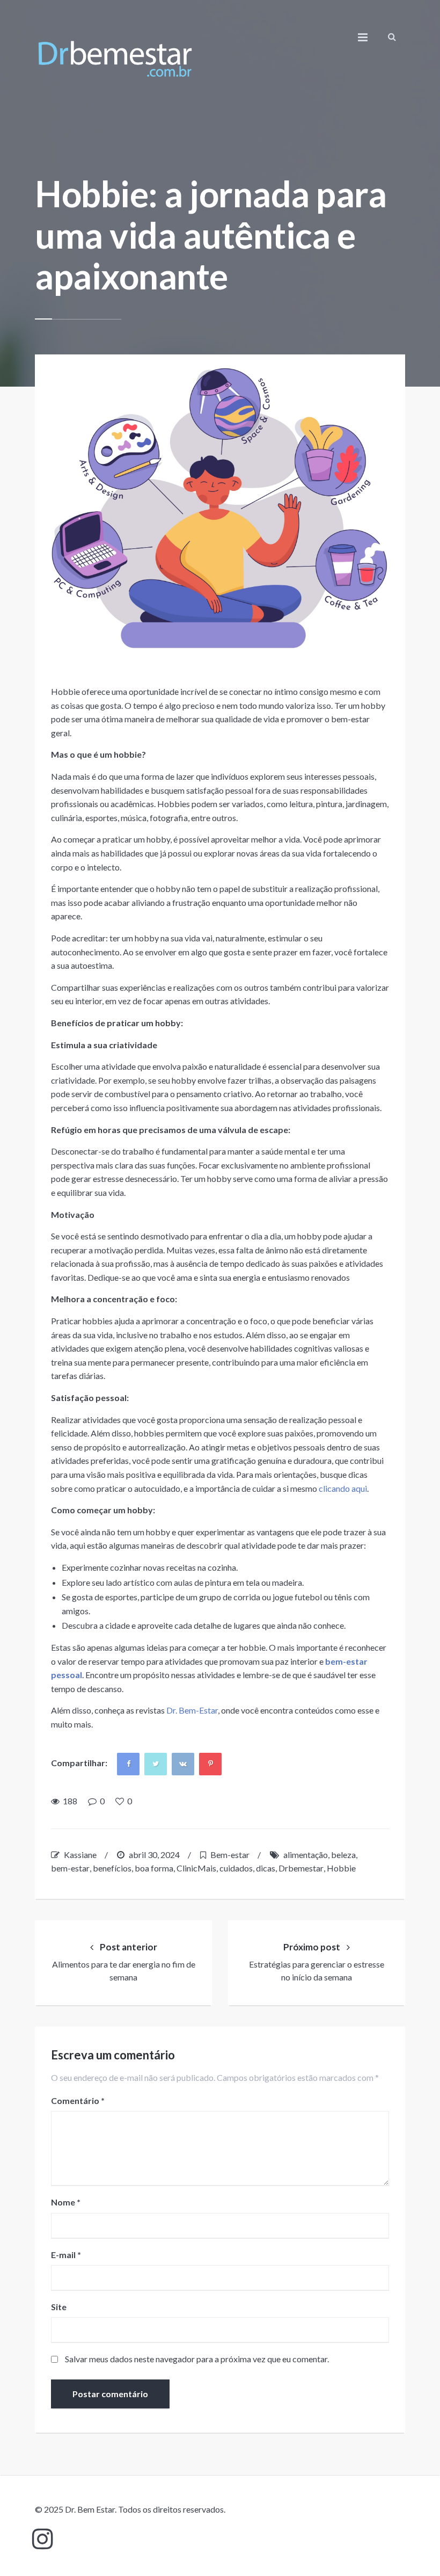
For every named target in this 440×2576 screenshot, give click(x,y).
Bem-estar (230, 1855)
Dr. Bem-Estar (191, 1710)
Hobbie (341, 1868)
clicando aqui (343, 1488)
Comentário (78, 2100)
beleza (343, 1855)
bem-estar (70, 1868)
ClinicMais (196, 1868)
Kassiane (80, 1855)
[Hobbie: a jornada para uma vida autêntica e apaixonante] (220, 509)
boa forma (154, 1868)
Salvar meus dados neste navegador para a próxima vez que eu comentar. (197, 2359)
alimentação (306, 1855)
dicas (266, 1868)
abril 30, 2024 (154, 1855)
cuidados (236, 1868)
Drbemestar (301, 1868)
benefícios (112, 1868)
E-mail (66, 2255)
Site (59, 2307)
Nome (66, 2202)
